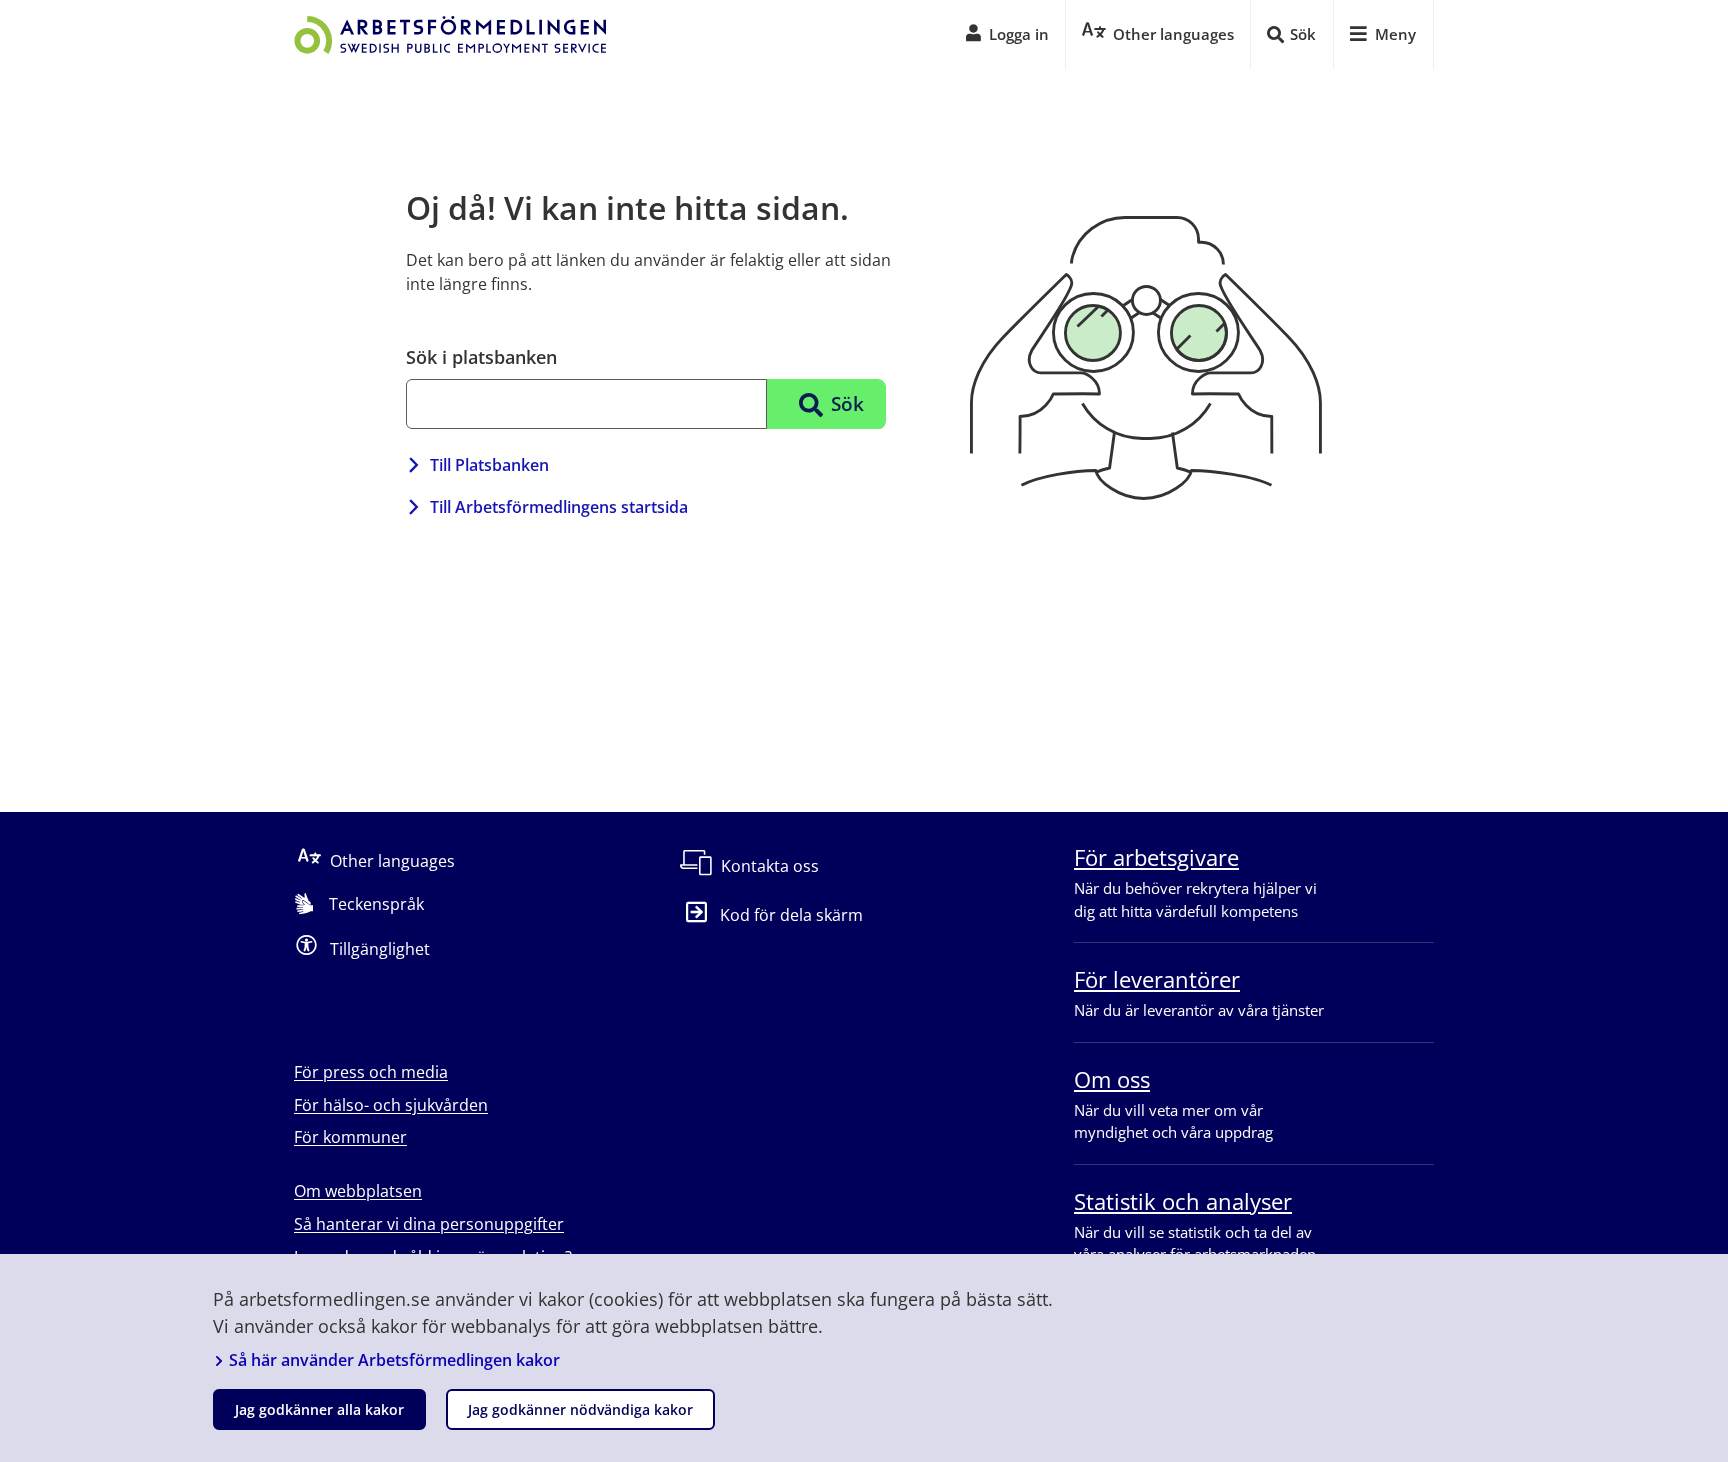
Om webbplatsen (358, 1191)
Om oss (1112, 1079)
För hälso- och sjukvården (391, 1105)
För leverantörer (1157, 979)
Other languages (392, 861)
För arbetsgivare (1156, 857)
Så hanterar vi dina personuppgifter (429, 1224)
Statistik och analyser (1183, 1201)
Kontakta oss (770, 866)
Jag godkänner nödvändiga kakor (580, 1409)
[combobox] (586, 404)
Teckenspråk (376, 904)
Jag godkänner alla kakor (319, 1409)
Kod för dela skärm (791, 915)
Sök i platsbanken (481, 357)
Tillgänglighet (380, 949)
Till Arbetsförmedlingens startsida (559, 507)
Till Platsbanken (489, 465)
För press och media (371, 1072)
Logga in (1019, 34)
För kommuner (350, 1137)
